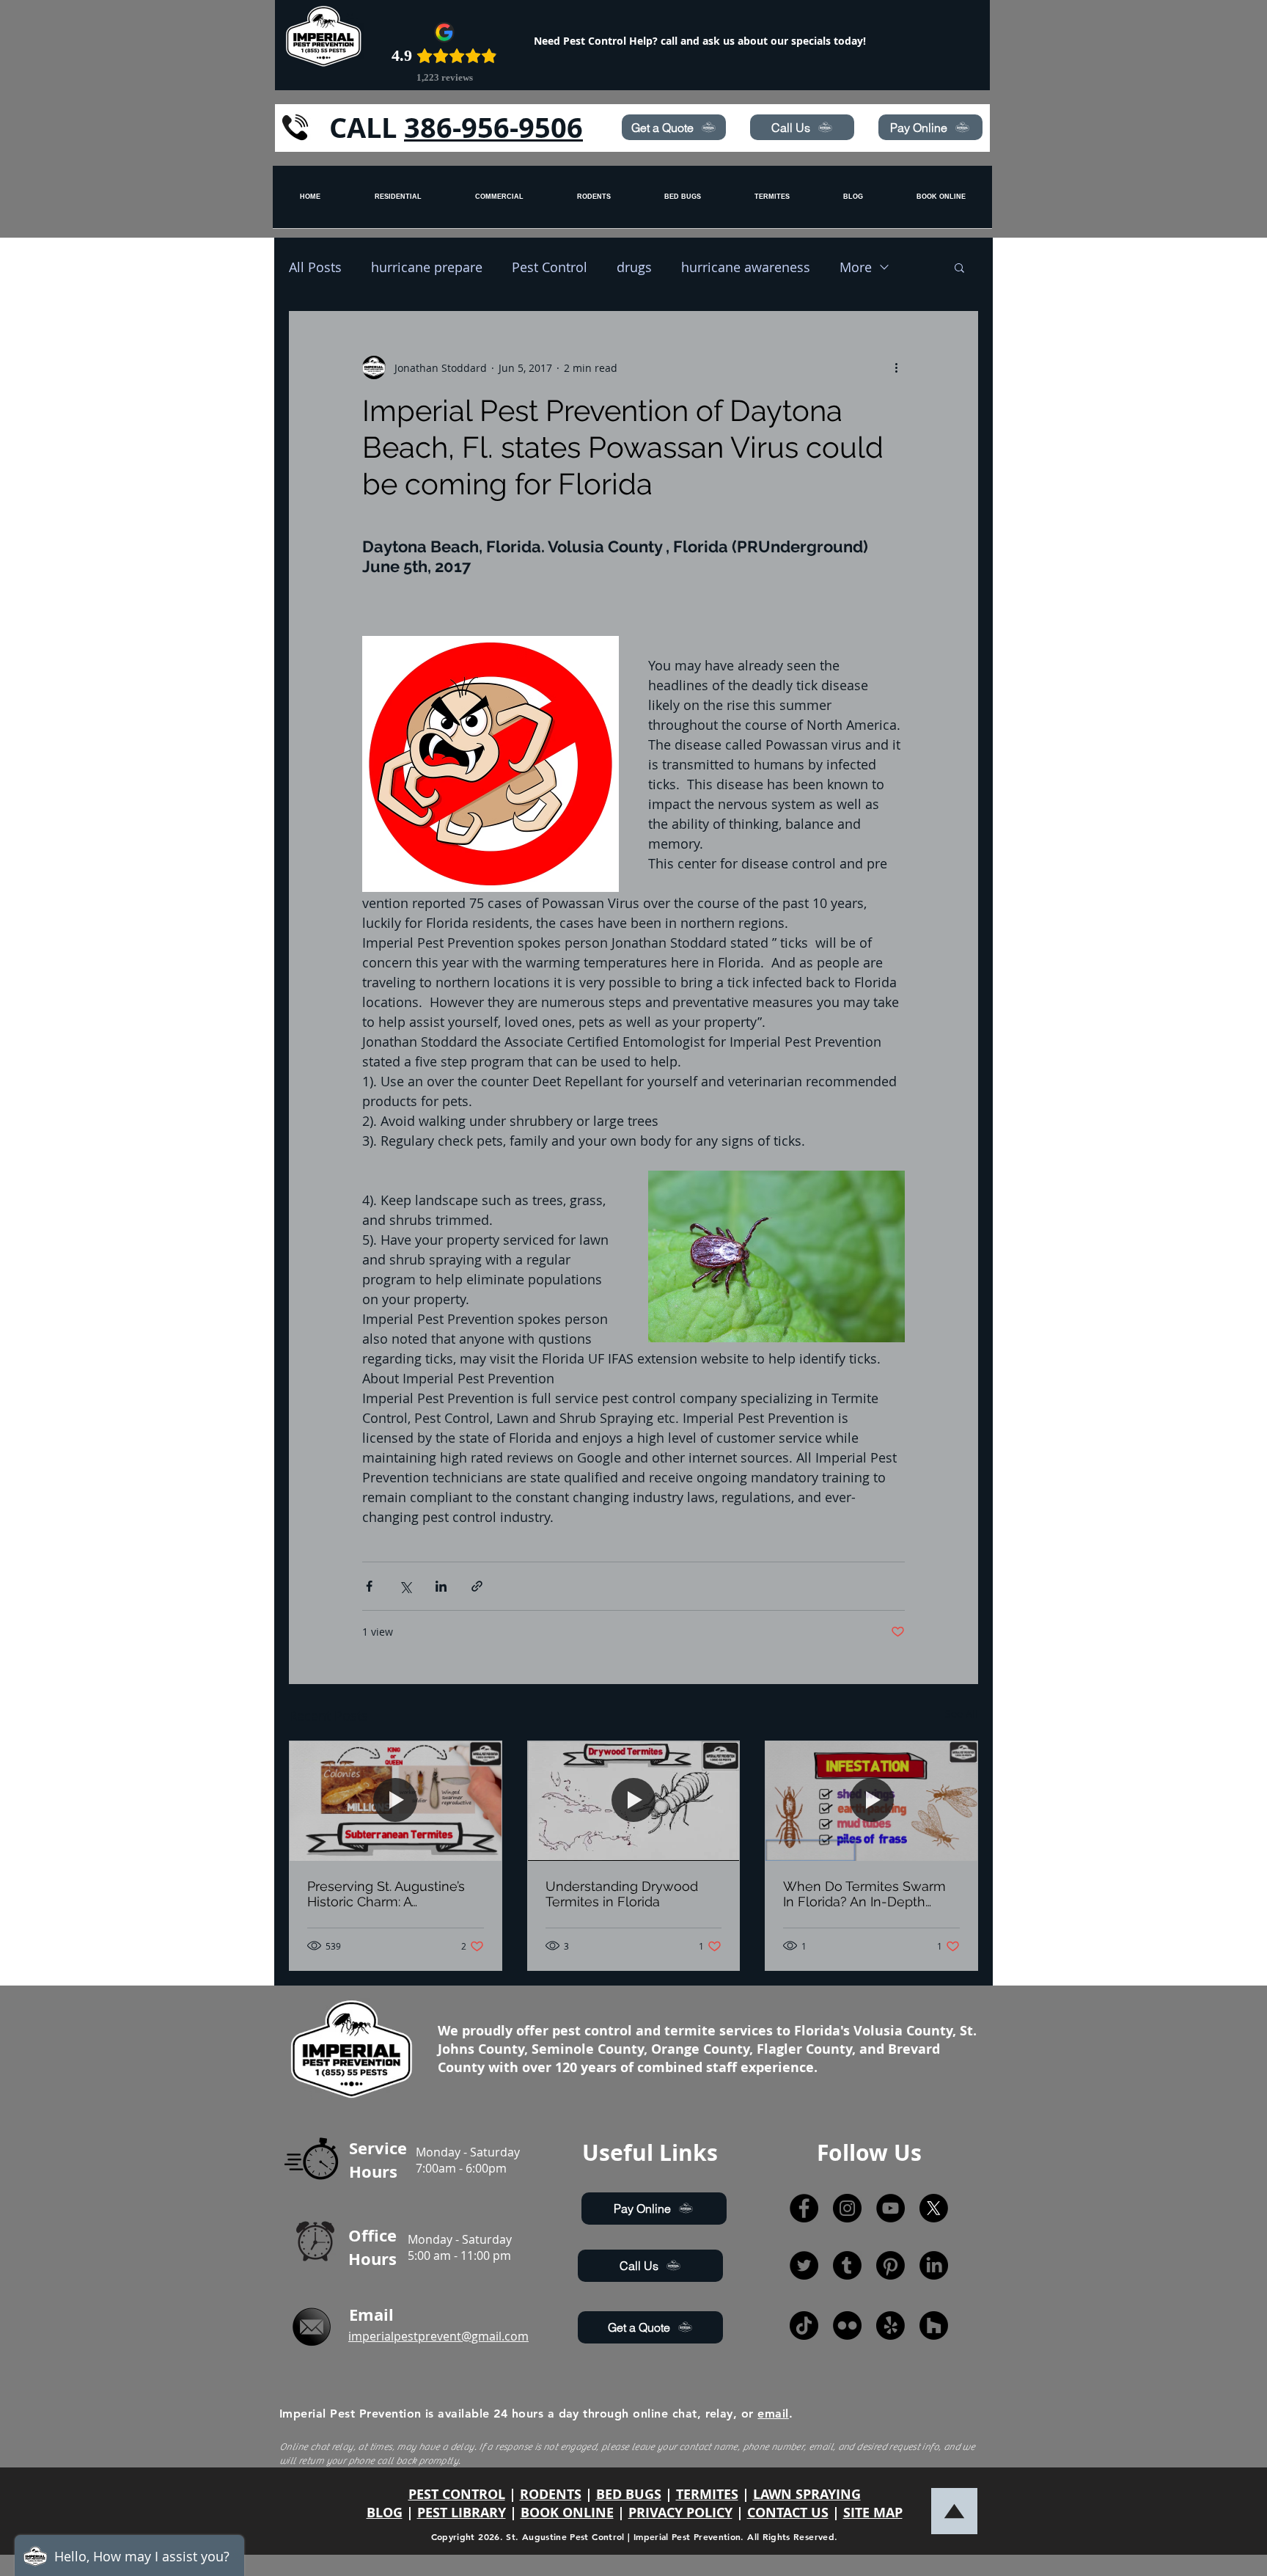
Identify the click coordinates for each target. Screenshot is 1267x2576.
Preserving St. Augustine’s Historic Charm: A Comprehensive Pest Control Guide (386, 1894)
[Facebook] (804, 2208)
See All (962, 1714)
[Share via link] (477, 1586)
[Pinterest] (890, 2265)
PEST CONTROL (457, 2494)
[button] (959, 267)
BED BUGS (629, 2494)
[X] (934, 2208)
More (856, 267)
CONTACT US (788, 2513)
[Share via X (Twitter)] (405, 1586)
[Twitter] (804, 2265)
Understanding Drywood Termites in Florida (622, 1894)
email (773, 2414)
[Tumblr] (847, 2265)
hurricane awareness (746, 267)
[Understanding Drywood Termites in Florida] (634, 1801)
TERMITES (707, 2494)
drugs (634, 267)
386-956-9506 (493, 127)
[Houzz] (934, 2326)
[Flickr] (847, 2326)
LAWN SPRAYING (807, 2494)
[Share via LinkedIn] (441, 1586)
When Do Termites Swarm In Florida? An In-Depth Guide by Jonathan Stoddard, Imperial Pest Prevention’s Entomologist (864, 1894)
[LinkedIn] (934, 2265)
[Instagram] (847, 2208)
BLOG (385, 2513)
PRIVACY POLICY (680, 2513)
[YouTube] (890, 2208)
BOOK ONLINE (567, 2513)
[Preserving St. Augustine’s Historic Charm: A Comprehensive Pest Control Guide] (396, 1801)
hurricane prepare (427, 267)
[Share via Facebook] (369, 1586)
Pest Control (550, 267)
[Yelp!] (890, 2326)
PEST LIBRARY (462, 2513)
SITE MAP (873, 2513)
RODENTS (551, 2494)
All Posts (315, 267)
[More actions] (896, 367)
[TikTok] (804, 2326)
